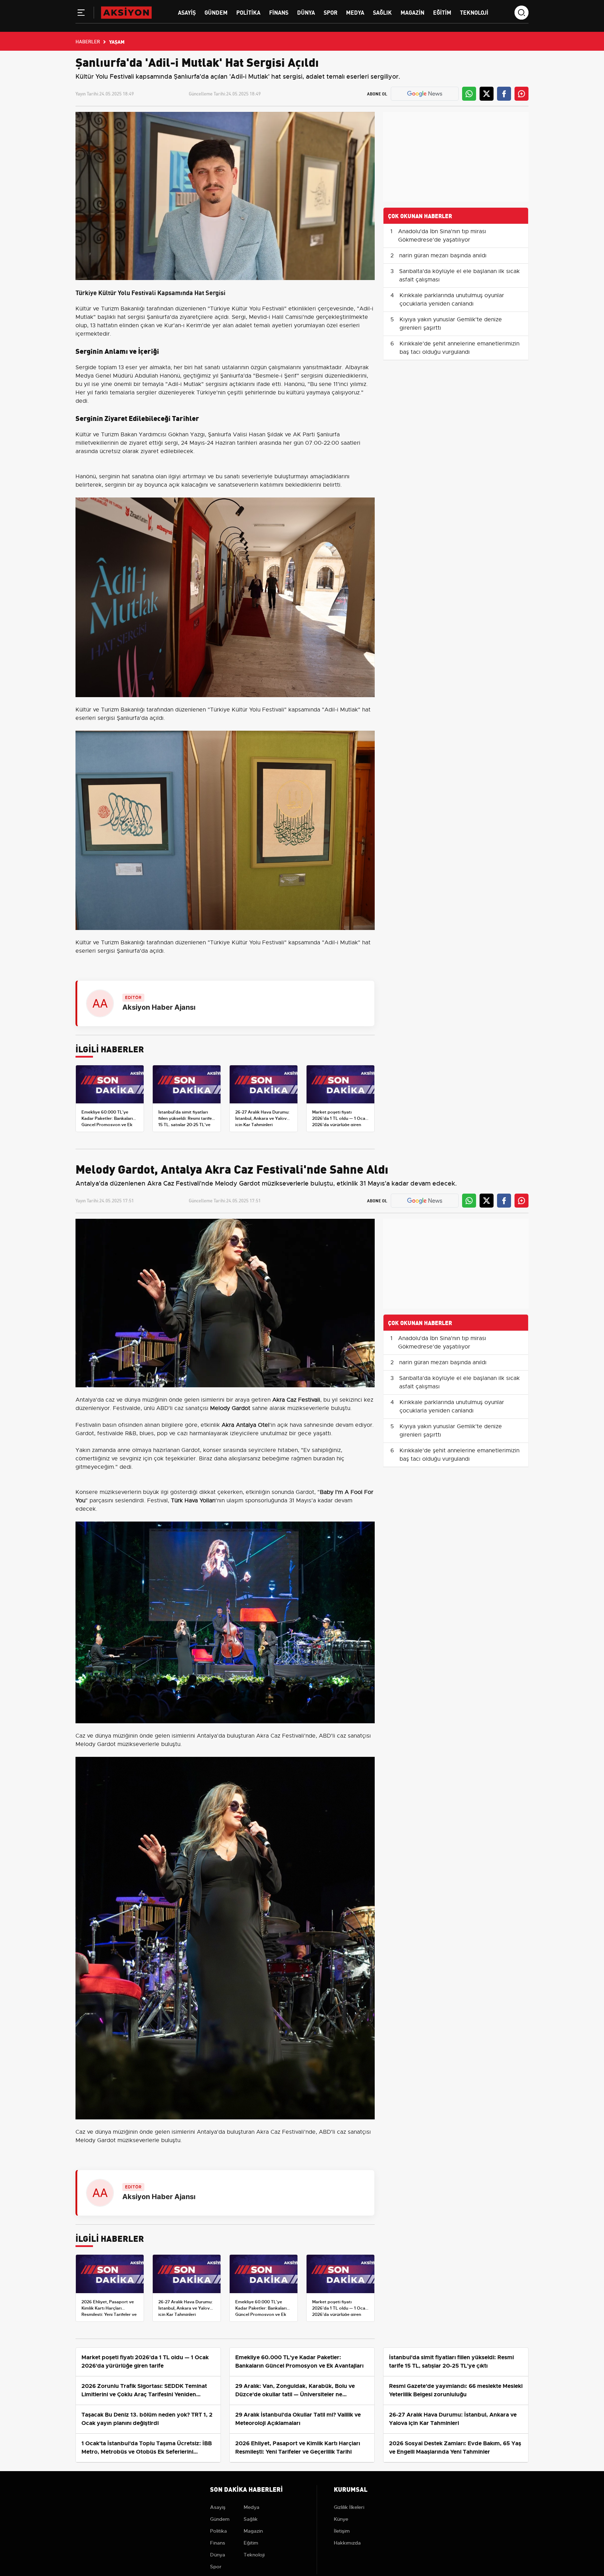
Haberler (88, 41)
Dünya (306, 12)
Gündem (216, 12)
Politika (248, 12)
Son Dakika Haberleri (246, 2489)
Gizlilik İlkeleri (349, 2507)
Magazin (412, 12)
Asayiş (187, 12)
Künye (341, 2519)
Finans (279, 12)
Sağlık (382, 12)
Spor (330, 12)
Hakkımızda (347, 2543)
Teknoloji (474, 12)
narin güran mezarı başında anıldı (443, 256)
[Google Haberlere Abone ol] (425, 94)
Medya (355, 12)
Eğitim (442, 12)
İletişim (342, 2531)
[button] (81, 14)
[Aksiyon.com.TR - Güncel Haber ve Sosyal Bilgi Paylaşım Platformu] (126, 12)
